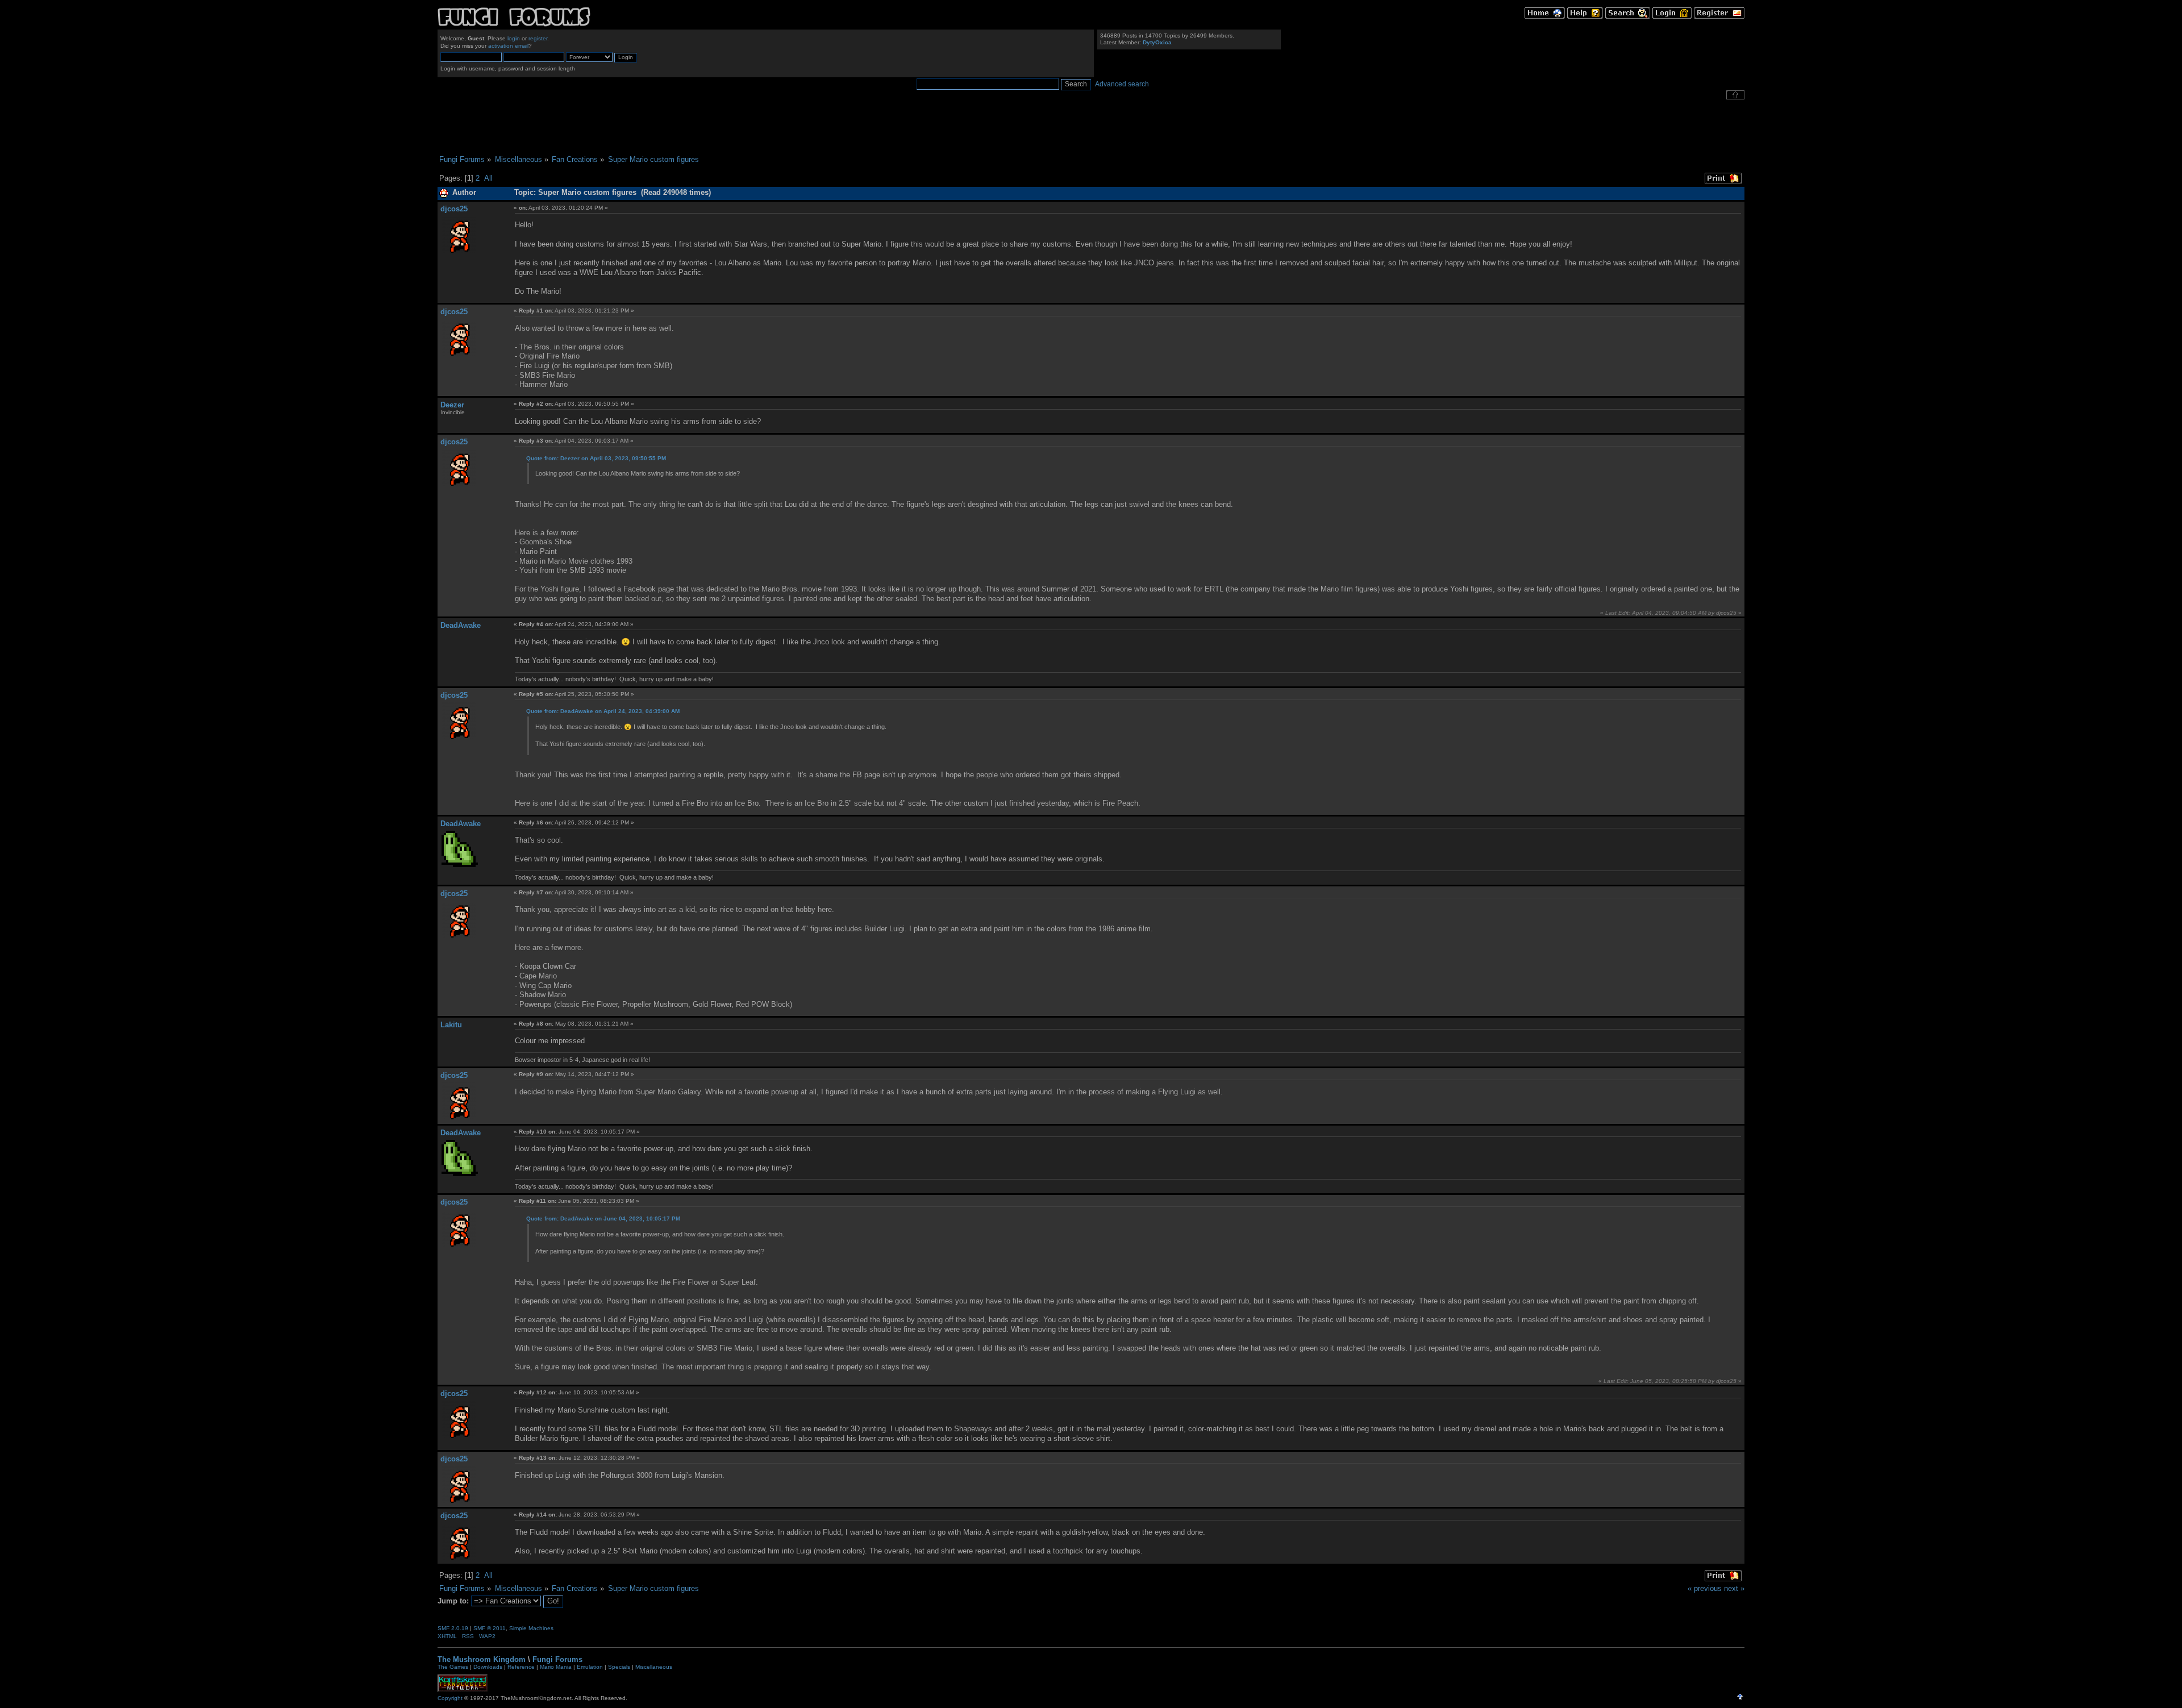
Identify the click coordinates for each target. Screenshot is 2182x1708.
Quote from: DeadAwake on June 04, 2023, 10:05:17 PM (603, 1218)
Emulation (590, 1667)
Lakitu (451, 1025)
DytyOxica (1157, 42)
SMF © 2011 (490, 1628)
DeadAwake (461, 625)
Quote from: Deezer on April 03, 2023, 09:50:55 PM (596, 458)
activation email (508, 46)
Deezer (452, 405)
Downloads (488, 1667)
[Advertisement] (1091, 127)
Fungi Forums (557, 1659)
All (488, 178)
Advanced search (1122, 84)
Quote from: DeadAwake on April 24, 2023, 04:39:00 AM (603, 711)
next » (1734, 1588)
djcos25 (454, 209)
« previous (1705, 1588)
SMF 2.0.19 (453, 1628)
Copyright (450, 1698)
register (538, 38)
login (514, 38)
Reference (521, 1667)
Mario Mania (556, 1667)
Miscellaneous (654, 1667)
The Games (453, 1667)
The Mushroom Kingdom (482, 1659)
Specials (619, 1667)
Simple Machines (531, 1628)
